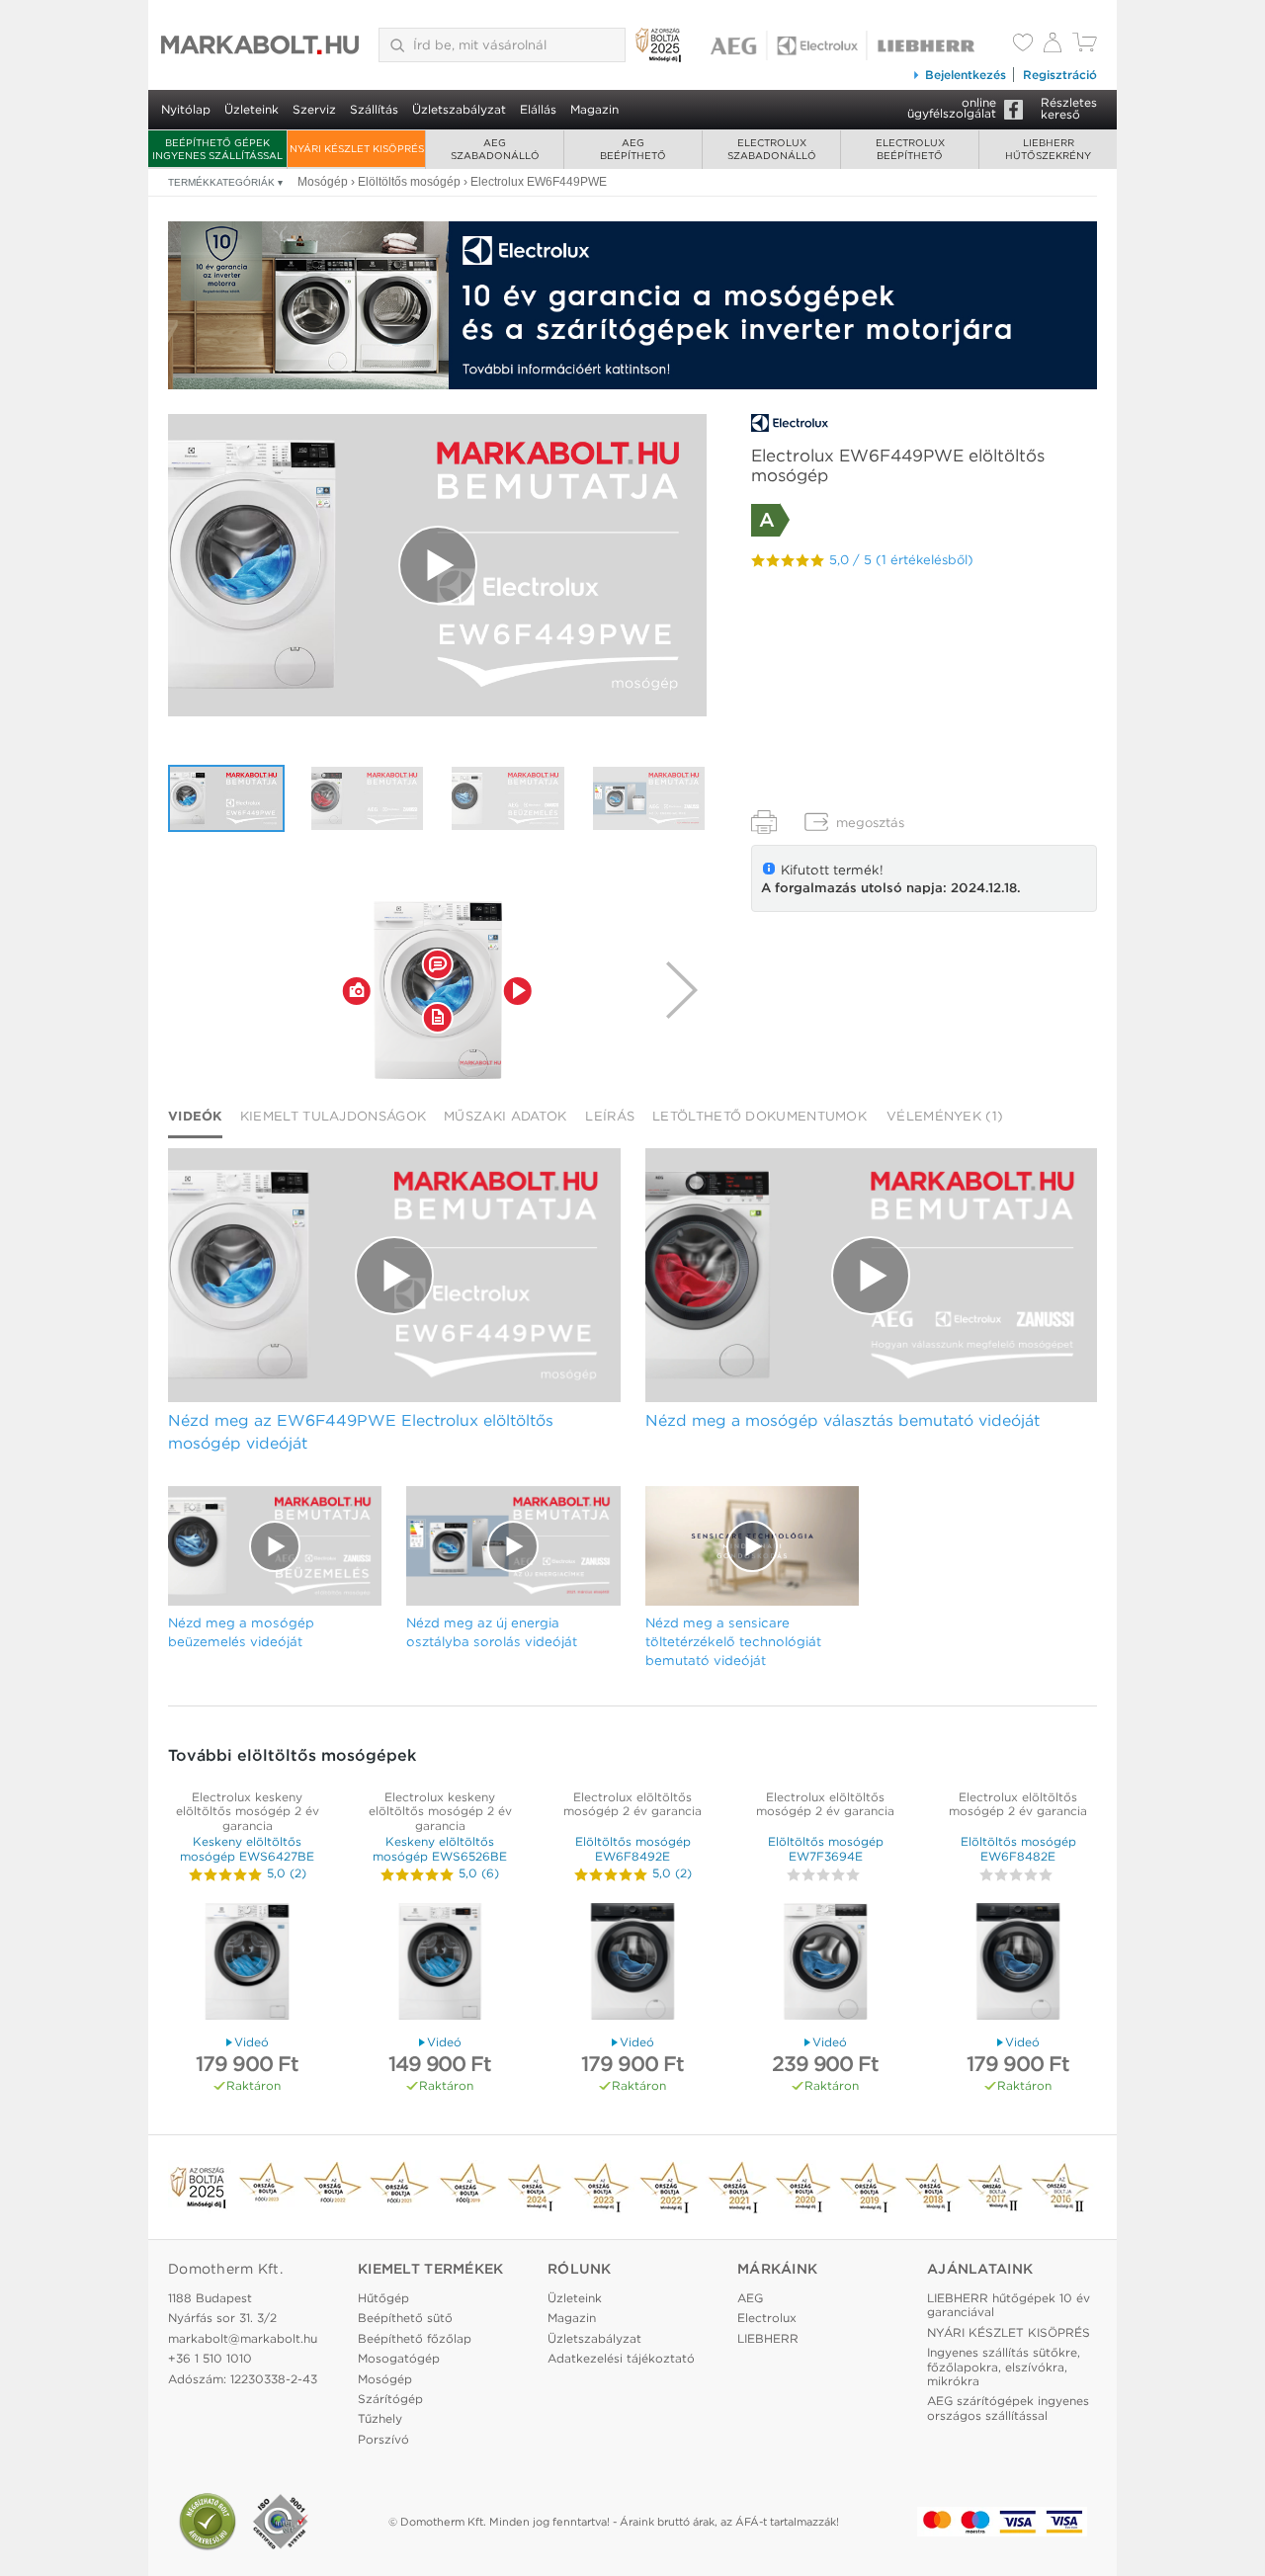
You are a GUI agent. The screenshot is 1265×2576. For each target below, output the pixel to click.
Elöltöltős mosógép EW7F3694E (826, 1848)
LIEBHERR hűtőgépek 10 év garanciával (1009, 2305)
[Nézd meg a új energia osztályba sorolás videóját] (649, 798)
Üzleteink (252, 109)
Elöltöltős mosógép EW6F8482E (1018, 1848)
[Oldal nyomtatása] (764, 822)
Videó (252, 2042)
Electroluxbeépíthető (910, 149)
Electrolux (767, 2318)
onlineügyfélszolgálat (952, 108)
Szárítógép (390, 2399)
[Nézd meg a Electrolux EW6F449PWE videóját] (437, 566)
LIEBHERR (768, 2338)
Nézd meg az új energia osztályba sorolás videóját (492, 1632)
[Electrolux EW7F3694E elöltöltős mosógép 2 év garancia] (825, 1964)
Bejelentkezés (966, 75)
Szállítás (374, 109)
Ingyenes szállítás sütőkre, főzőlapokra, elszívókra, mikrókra (1004, 2367)
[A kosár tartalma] (1085, 47)
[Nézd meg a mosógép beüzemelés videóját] (508, 798)
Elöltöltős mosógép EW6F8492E (633, 1848)
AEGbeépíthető (633, 149)
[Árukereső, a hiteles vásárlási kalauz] (208, 2522)
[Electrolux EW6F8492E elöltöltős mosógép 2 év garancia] (632, 1964)
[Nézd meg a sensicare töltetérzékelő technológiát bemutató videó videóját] (752, 1546)
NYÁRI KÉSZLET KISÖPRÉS (357, 148)
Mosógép (385, 2379)
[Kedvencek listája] (1023, 44)
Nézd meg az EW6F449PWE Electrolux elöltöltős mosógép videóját (361, 1432)
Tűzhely (380, 2418)
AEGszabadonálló (495, 149)
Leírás (610, 1116)
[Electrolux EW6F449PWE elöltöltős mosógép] (438, 990)
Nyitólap (186, 109)
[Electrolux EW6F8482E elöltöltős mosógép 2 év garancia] (1018, 1964)
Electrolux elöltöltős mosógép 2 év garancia (632, 1804)
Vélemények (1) (945, 1116)
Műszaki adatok (505, 1116)
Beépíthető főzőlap (415, 2338)
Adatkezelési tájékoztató (621, 2358)
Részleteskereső (1069, 108)
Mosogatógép (399, 2358)
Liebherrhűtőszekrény (1048, 149)
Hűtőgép (383, 2298)
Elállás (538, 109)
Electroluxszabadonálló (772, 149)
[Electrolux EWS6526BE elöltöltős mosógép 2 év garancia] (440, 1964)
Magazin (594, 109)
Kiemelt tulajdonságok (333, 1116)
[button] (357, 990)
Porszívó (383, 2439)
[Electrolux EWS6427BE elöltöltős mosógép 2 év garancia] (247, 1964)
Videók (195, 1116)
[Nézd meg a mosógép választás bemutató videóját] (368, 798)
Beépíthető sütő (405, 2318)
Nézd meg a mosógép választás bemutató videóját (843, 1420)
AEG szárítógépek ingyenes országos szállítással (1008, 2408)
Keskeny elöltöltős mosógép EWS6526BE (440, 1848)
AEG (750, 2298)
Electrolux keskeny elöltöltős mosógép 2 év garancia (248, 1811)
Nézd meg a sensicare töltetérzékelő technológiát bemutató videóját (733, 1641)
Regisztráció (1060, 75)
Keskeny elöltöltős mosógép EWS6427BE (247, 1848)
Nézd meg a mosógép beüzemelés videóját (241, 1632)
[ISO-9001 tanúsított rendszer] (281, 2522)
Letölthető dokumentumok (759, 1116)
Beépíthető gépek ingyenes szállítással (217, 149)
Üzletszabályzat (459, 109)
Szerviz (314, 109)
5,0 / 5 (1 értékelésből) (901, 560)
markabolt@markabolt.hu (243, 2338)
